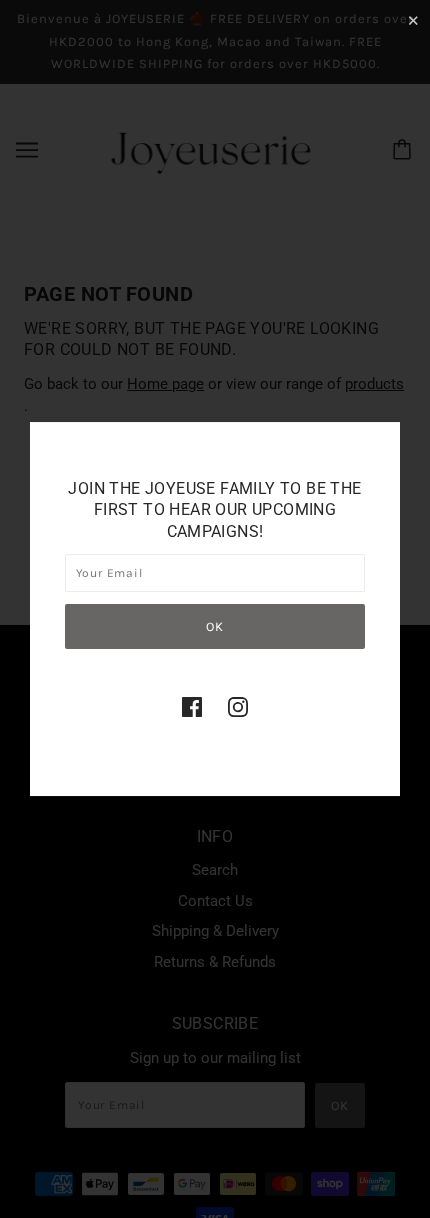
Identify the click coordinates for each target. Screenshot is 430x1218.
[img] (192, 706)
